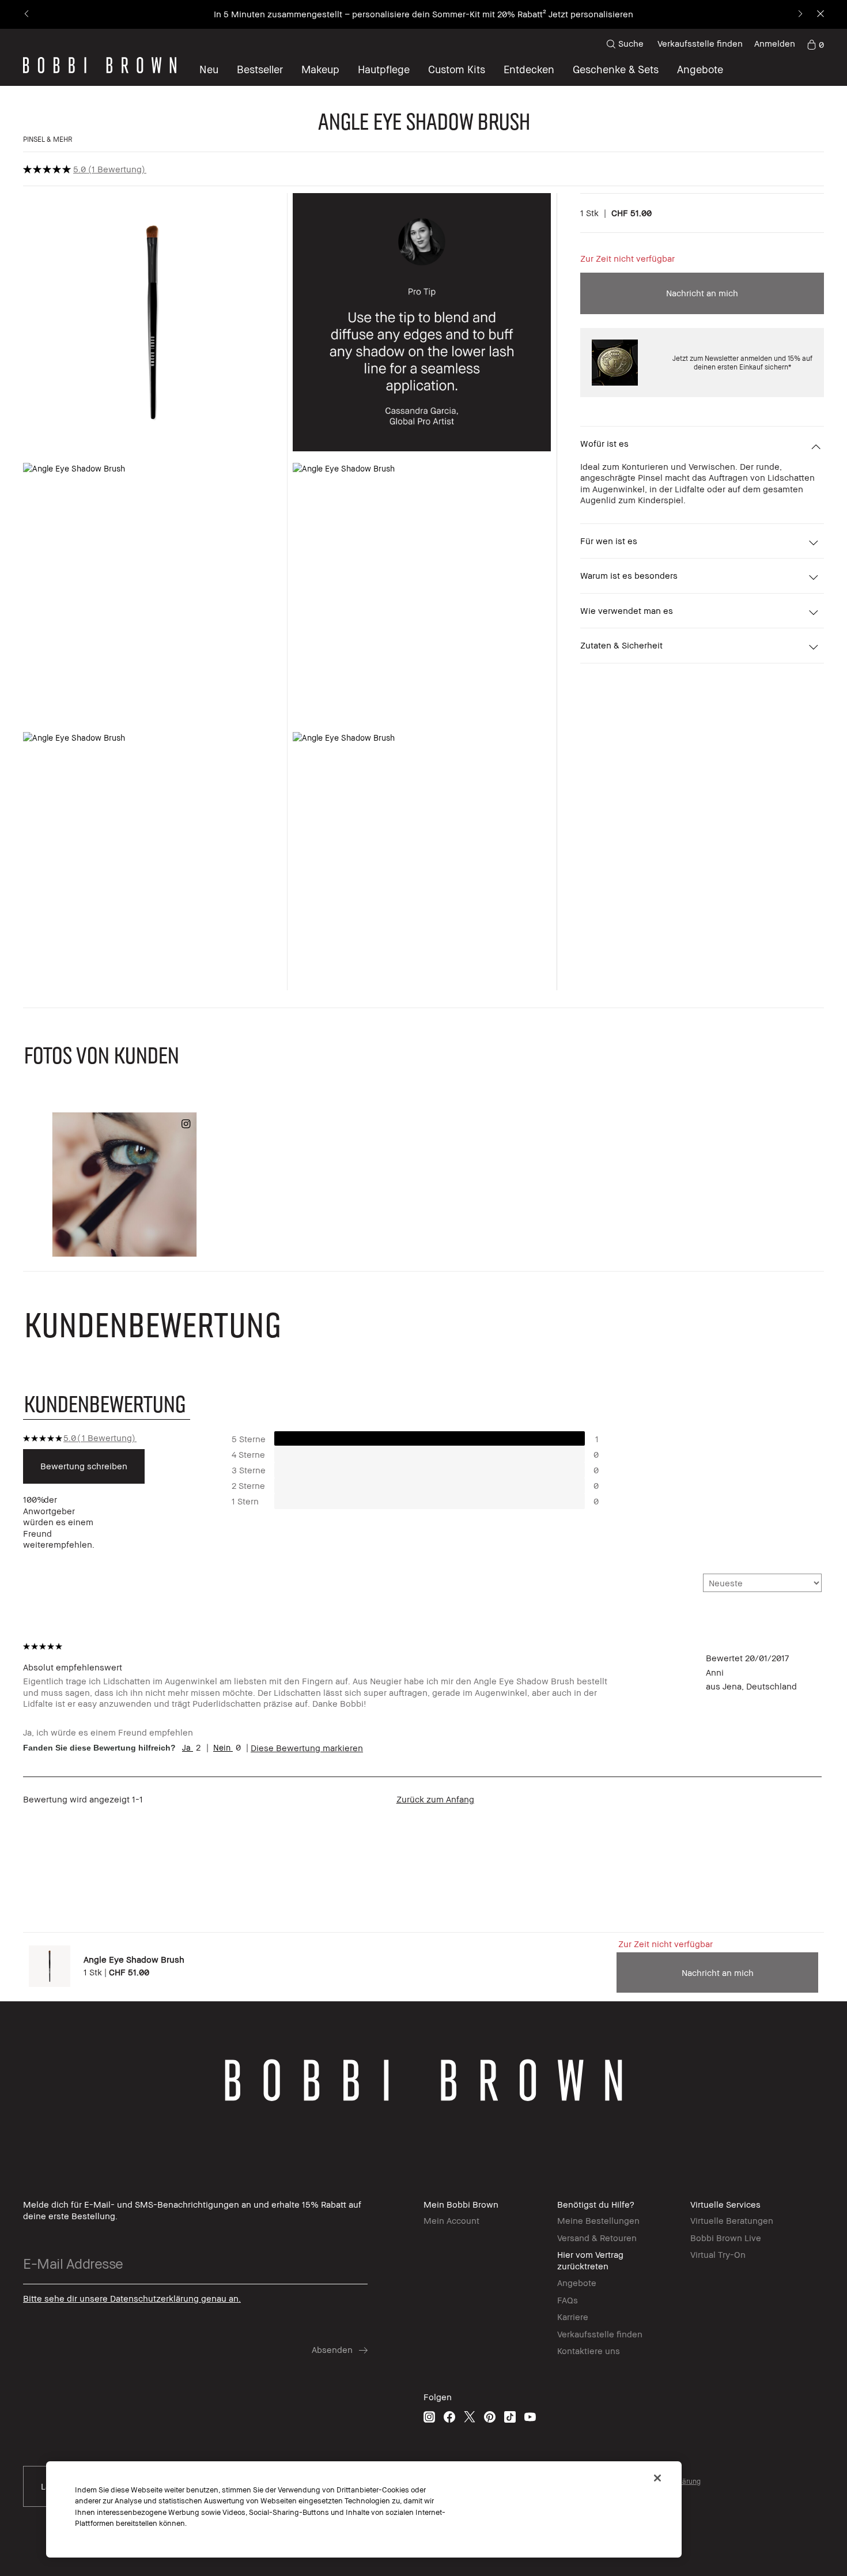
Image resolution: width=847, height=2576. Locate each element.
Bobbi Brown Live (726, 2238)
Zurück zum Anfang (435, 1799)
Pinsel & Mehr (48, 139)
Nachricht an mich (702, 293)
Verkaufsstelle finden (700, 43)
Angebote (577, 2283)
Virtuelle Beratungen (732, 2220)
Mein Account (451, 2220)
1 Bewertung (117, 169)
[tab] (107, 1403)
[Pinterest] (490, 2417)
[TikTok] (510, 2417)
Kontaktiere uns (589, 2351)
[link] (815, 44)
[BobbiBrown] (100, 65)
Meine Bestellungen (598, 2220)
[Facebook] (449, 2417)
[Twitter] (470, 2417)
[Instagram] (429, 2417)
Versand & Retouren (597, 2238)
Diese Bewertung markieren (307, 1748)
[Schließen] (657, 2478)
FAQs (568, 2300)
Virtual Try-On (718, 2254)
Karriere (573, 2317)
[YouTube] (530, 2417)
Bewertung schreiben (84, 1466)
